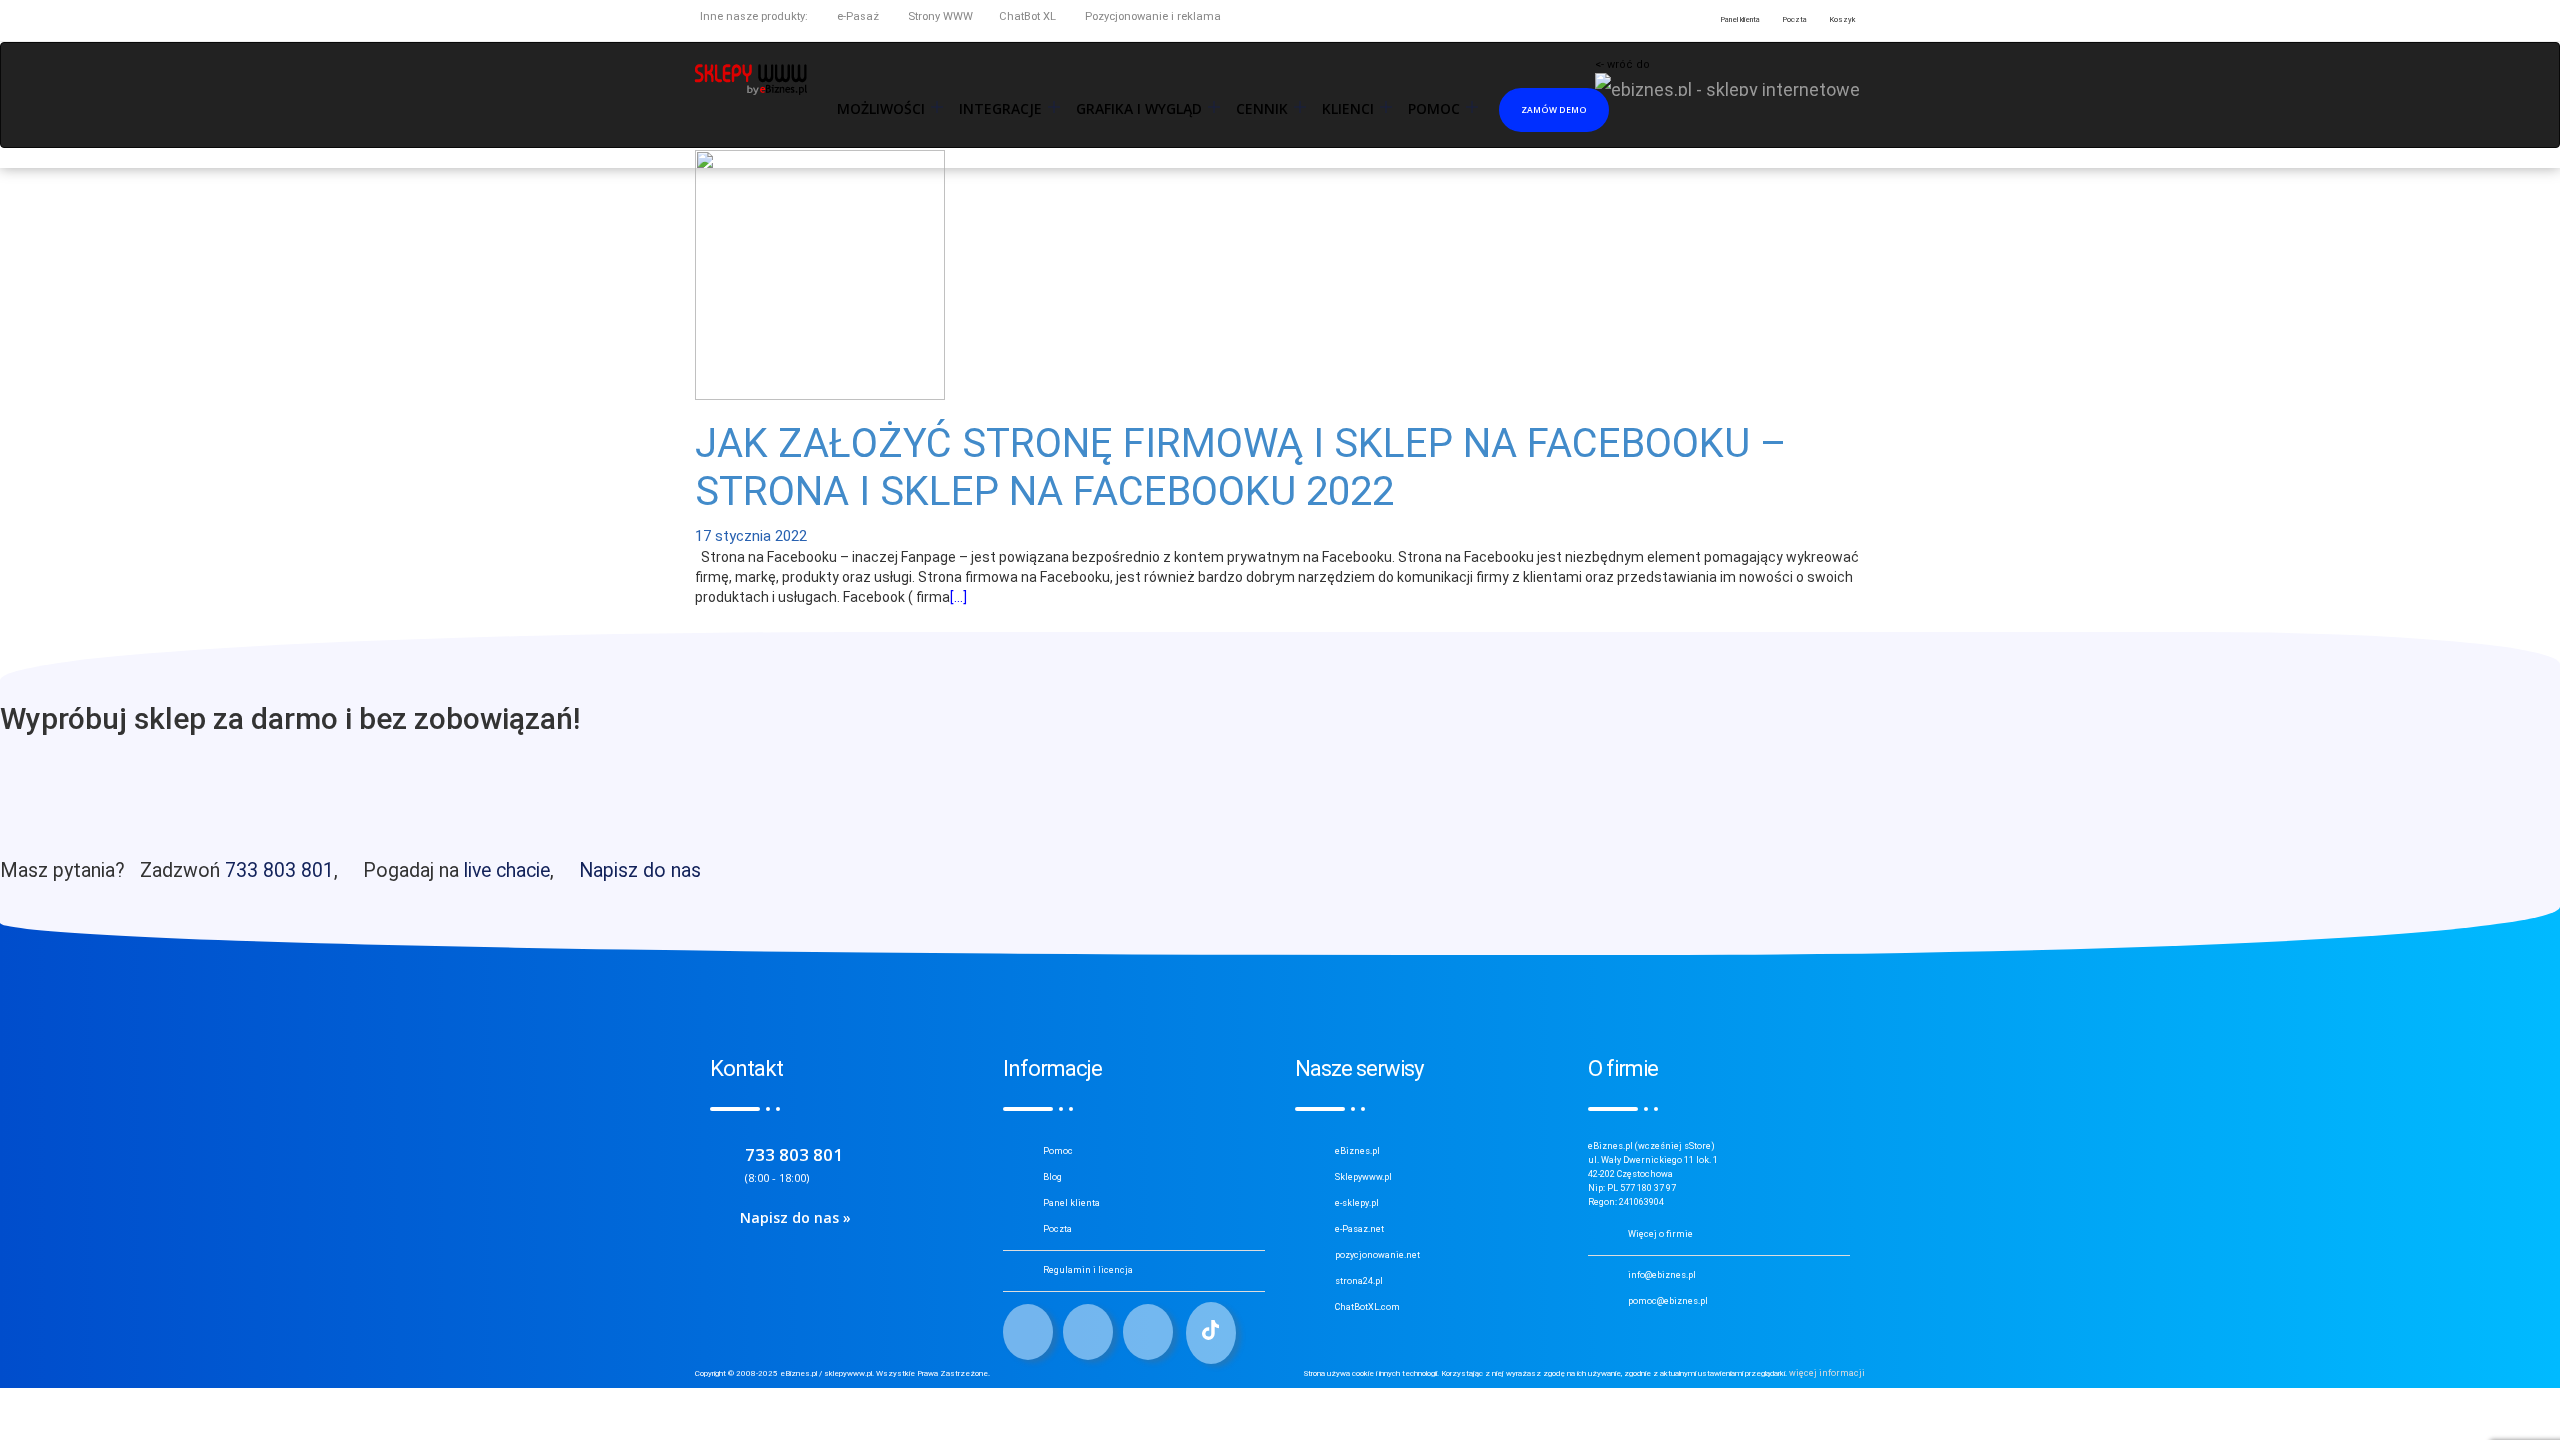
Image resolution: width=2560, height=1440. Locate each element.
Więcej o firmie (1660, 1234)
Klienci (1348, 109)
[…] (958, 597)
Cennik (1262, 109)
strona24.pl (1359, 1281)
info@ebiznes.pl (1662, 1275)
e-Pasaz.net (1359, 1229)
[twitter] (1088, 1332)
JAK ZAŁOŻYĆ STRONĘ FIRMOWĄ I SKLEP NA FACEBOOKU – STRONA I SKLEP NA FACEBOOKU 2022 (1241, 467)
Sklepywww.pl (1363, 1177)
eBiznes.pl (1357, 1151)
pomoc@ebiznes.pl (1668, 1301)
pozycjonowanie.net (1377, 1255)
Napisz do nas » (795, 1217)
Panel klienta (1071, 1203)
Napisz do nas (640, 870)
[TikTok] (1211, 1333)
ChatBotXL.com (1367, 1307)
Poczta (1057, 1229)
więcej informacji (1827, 1373)
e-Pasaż (856, 16)
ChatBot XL (1027, 16)
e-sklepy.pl (1357, 1203)
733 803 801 (279, 870)
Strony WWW (939, 16)
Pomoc (1058, 1151)
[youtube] (1148, 1332)
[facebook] (1028, 1332)
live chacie (507, 870)
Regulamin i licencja (1088, 1270)
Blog (1052, 1177)
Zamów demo (1554, 109)
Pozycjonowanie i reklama (1151, 16)
